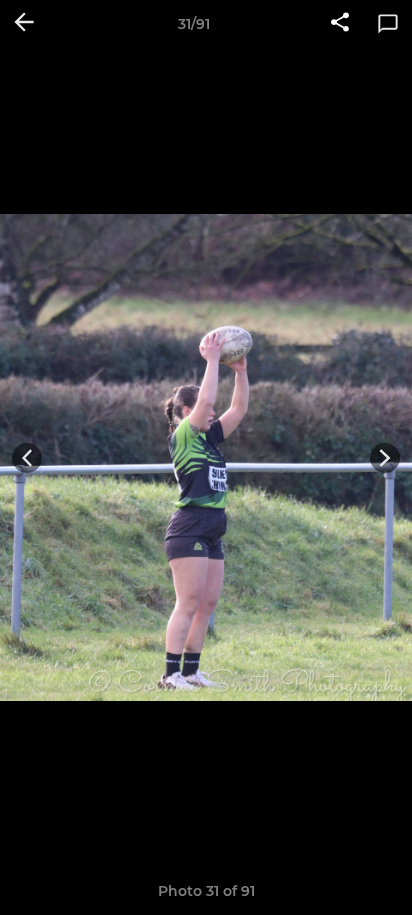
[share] (340, 24)
